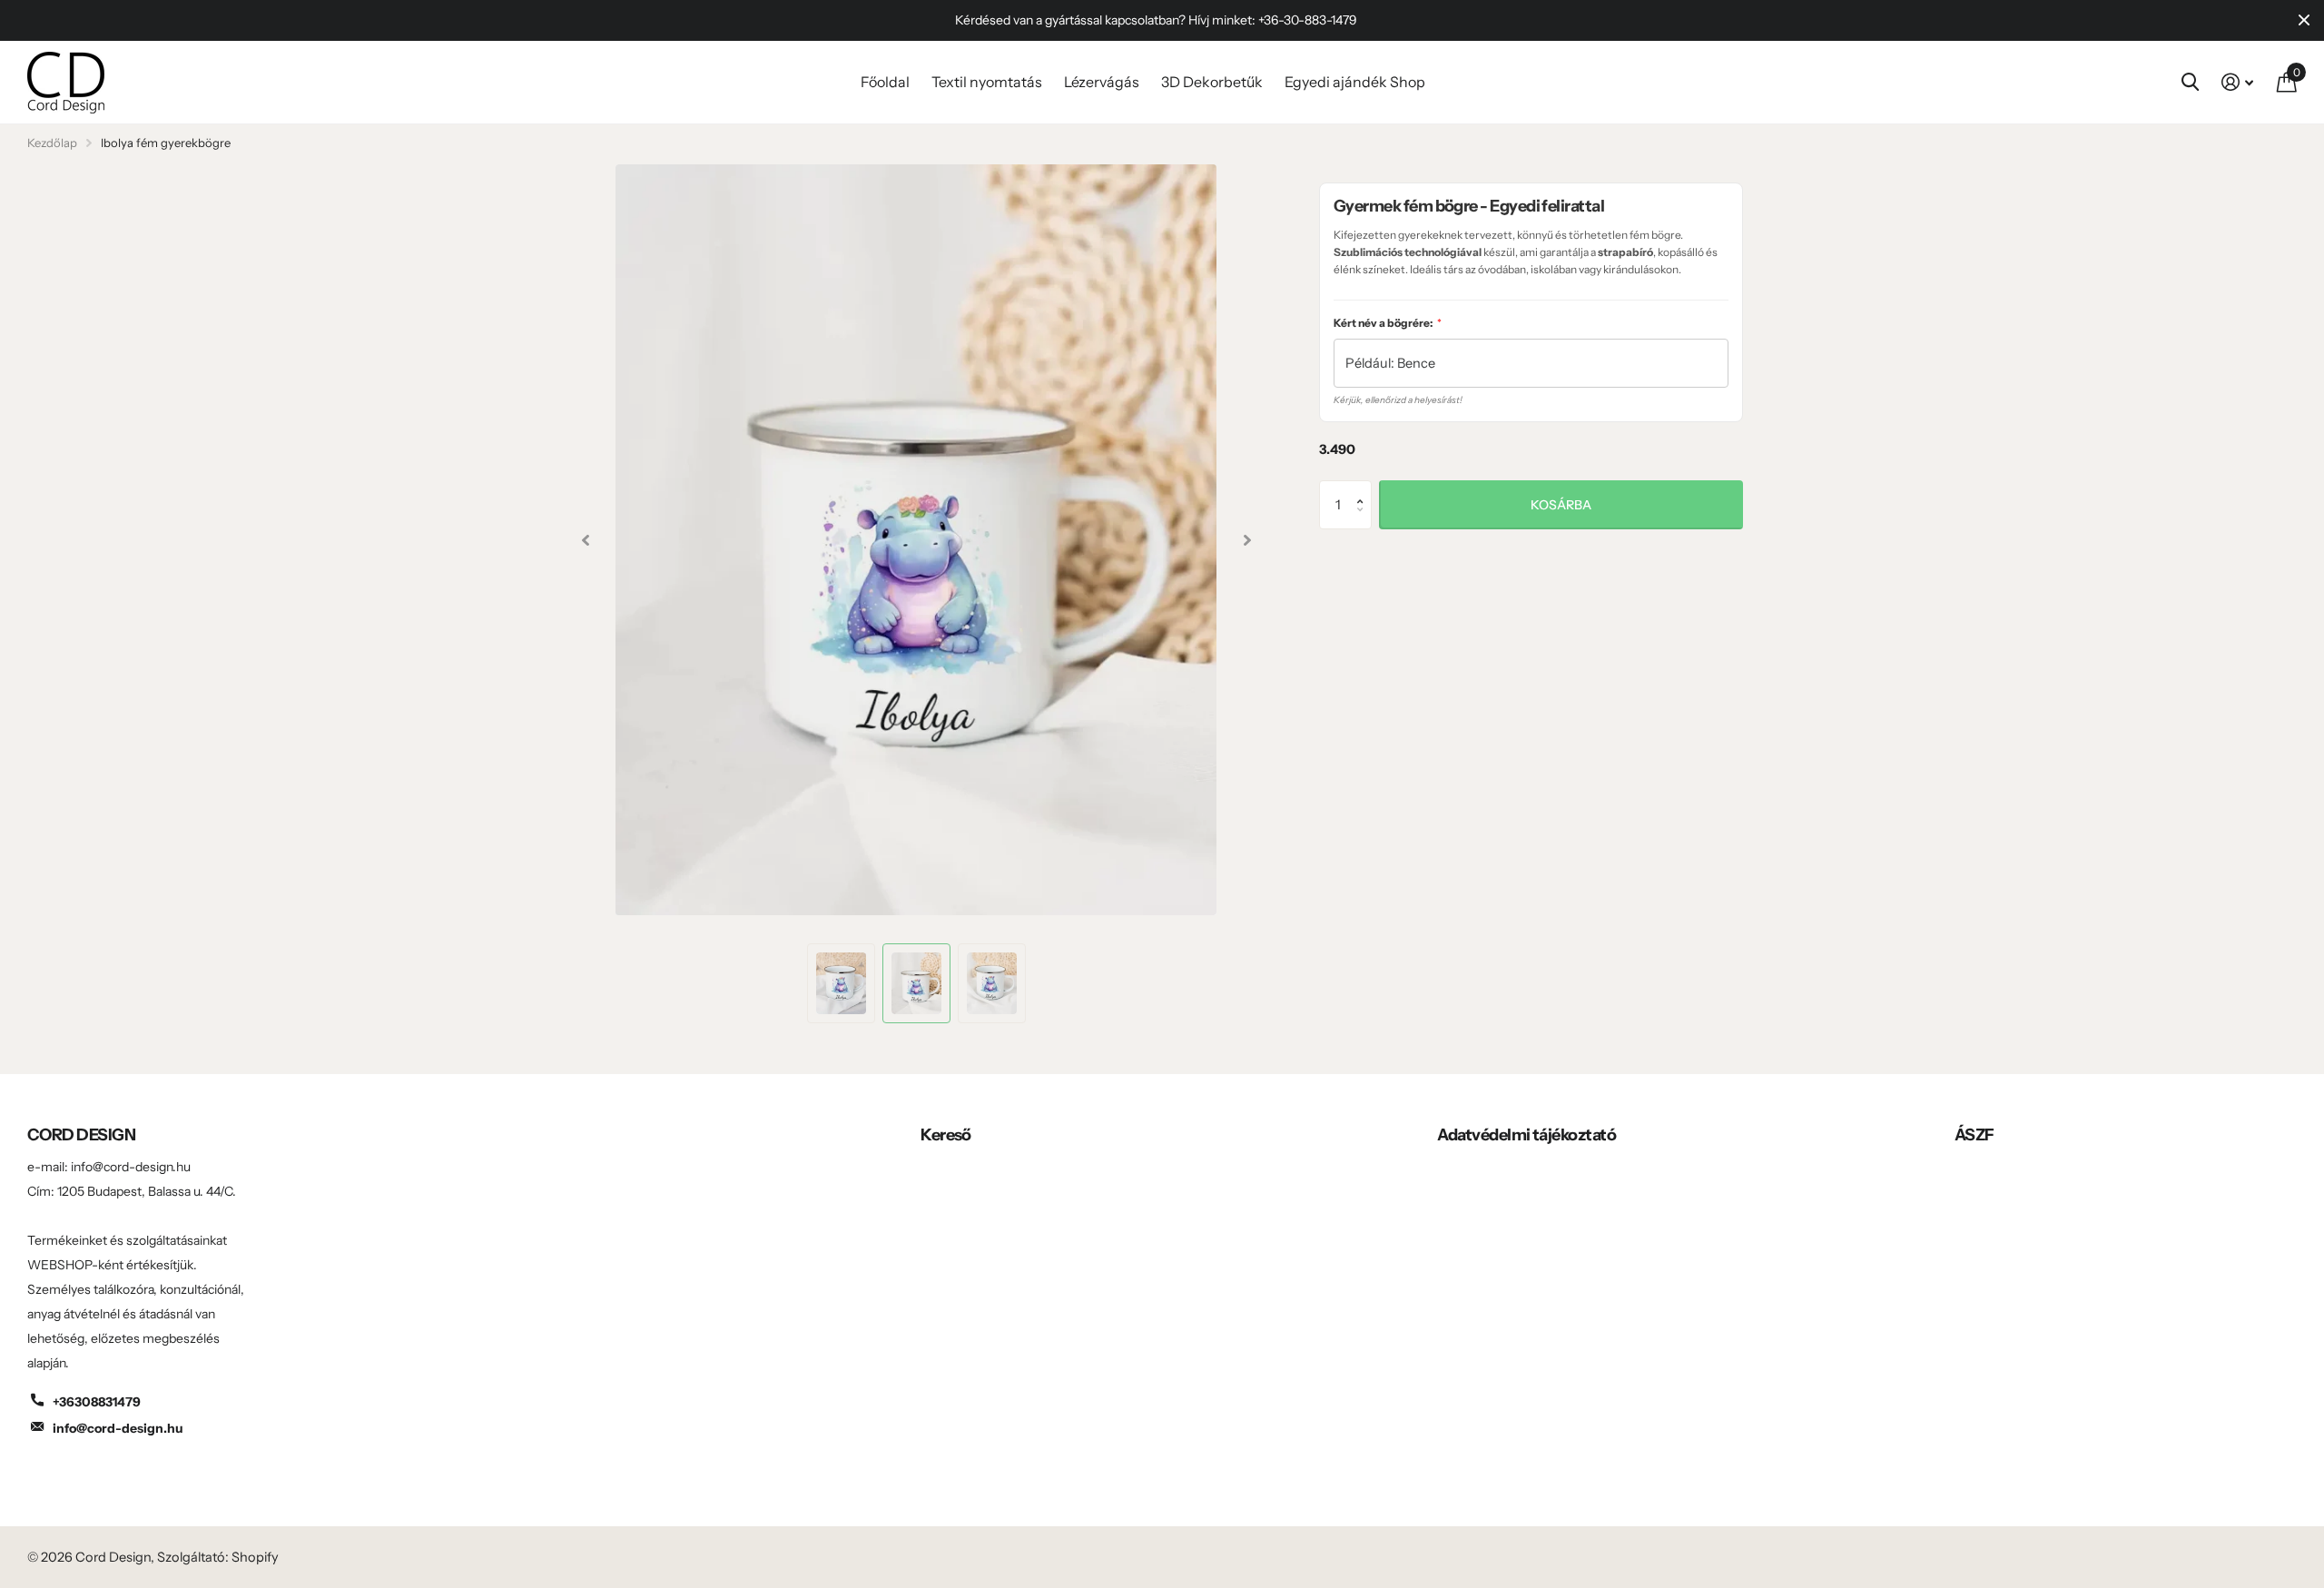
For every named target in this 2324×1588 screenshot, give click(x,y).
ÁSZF (1974, 1135)
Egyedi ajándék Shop (1355, 82)
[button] (1364, 488)
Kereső (946, 1135)
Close (2304, 20)
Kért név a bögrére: (1388, 323)
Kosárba (1561, 505)
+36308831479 (97, 1402)
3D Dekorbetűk (1212, 82)
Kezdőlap (52, 143)
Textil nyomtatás (987, 82)
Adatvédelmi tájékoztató (1526, 1135)
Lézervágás (1102, 82)
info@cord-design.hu (118, 1428)
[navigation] (585, 540)
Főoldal (885, 82)
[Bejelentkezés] (2237, 82)
